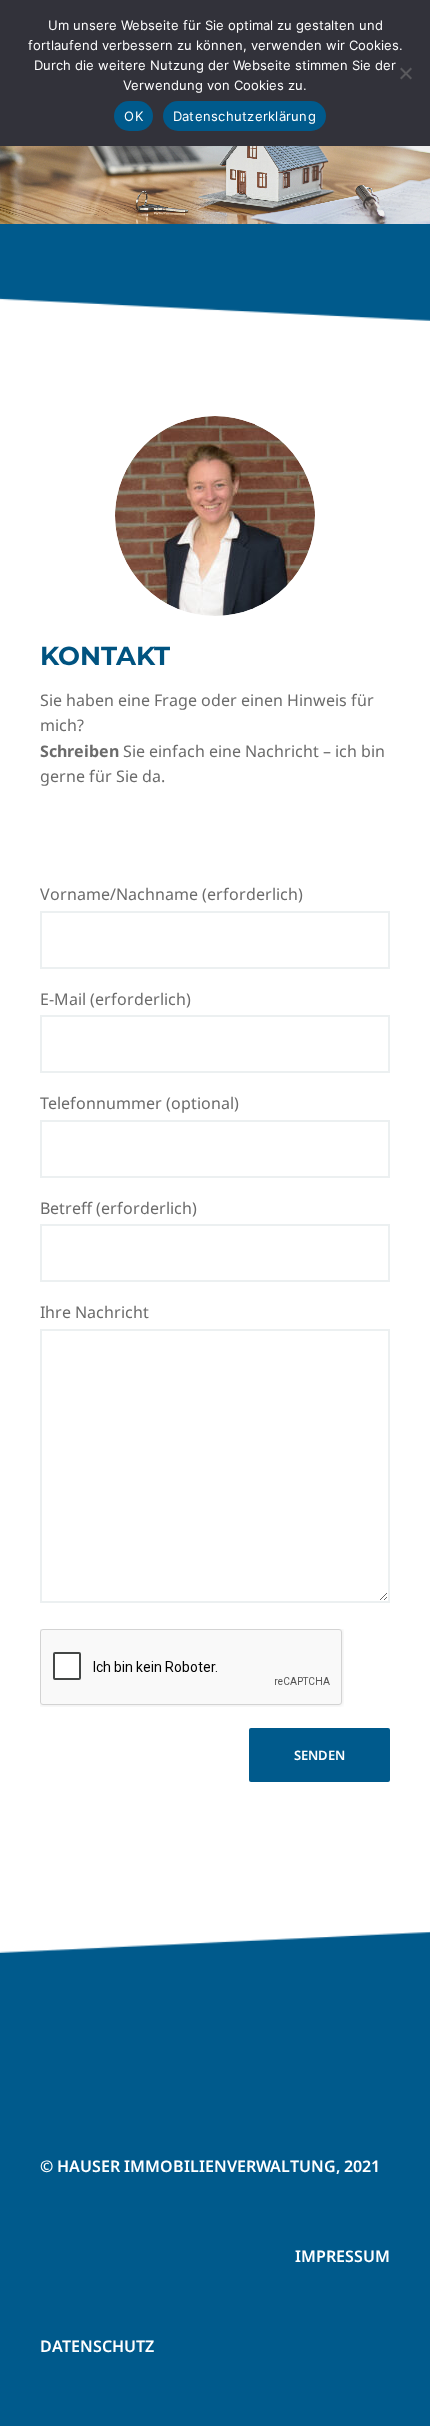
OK (133, 116)
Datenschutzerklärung (244, 116)
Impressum (342, 2256)
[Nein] (405, 73)
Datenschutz (97, 2346)
